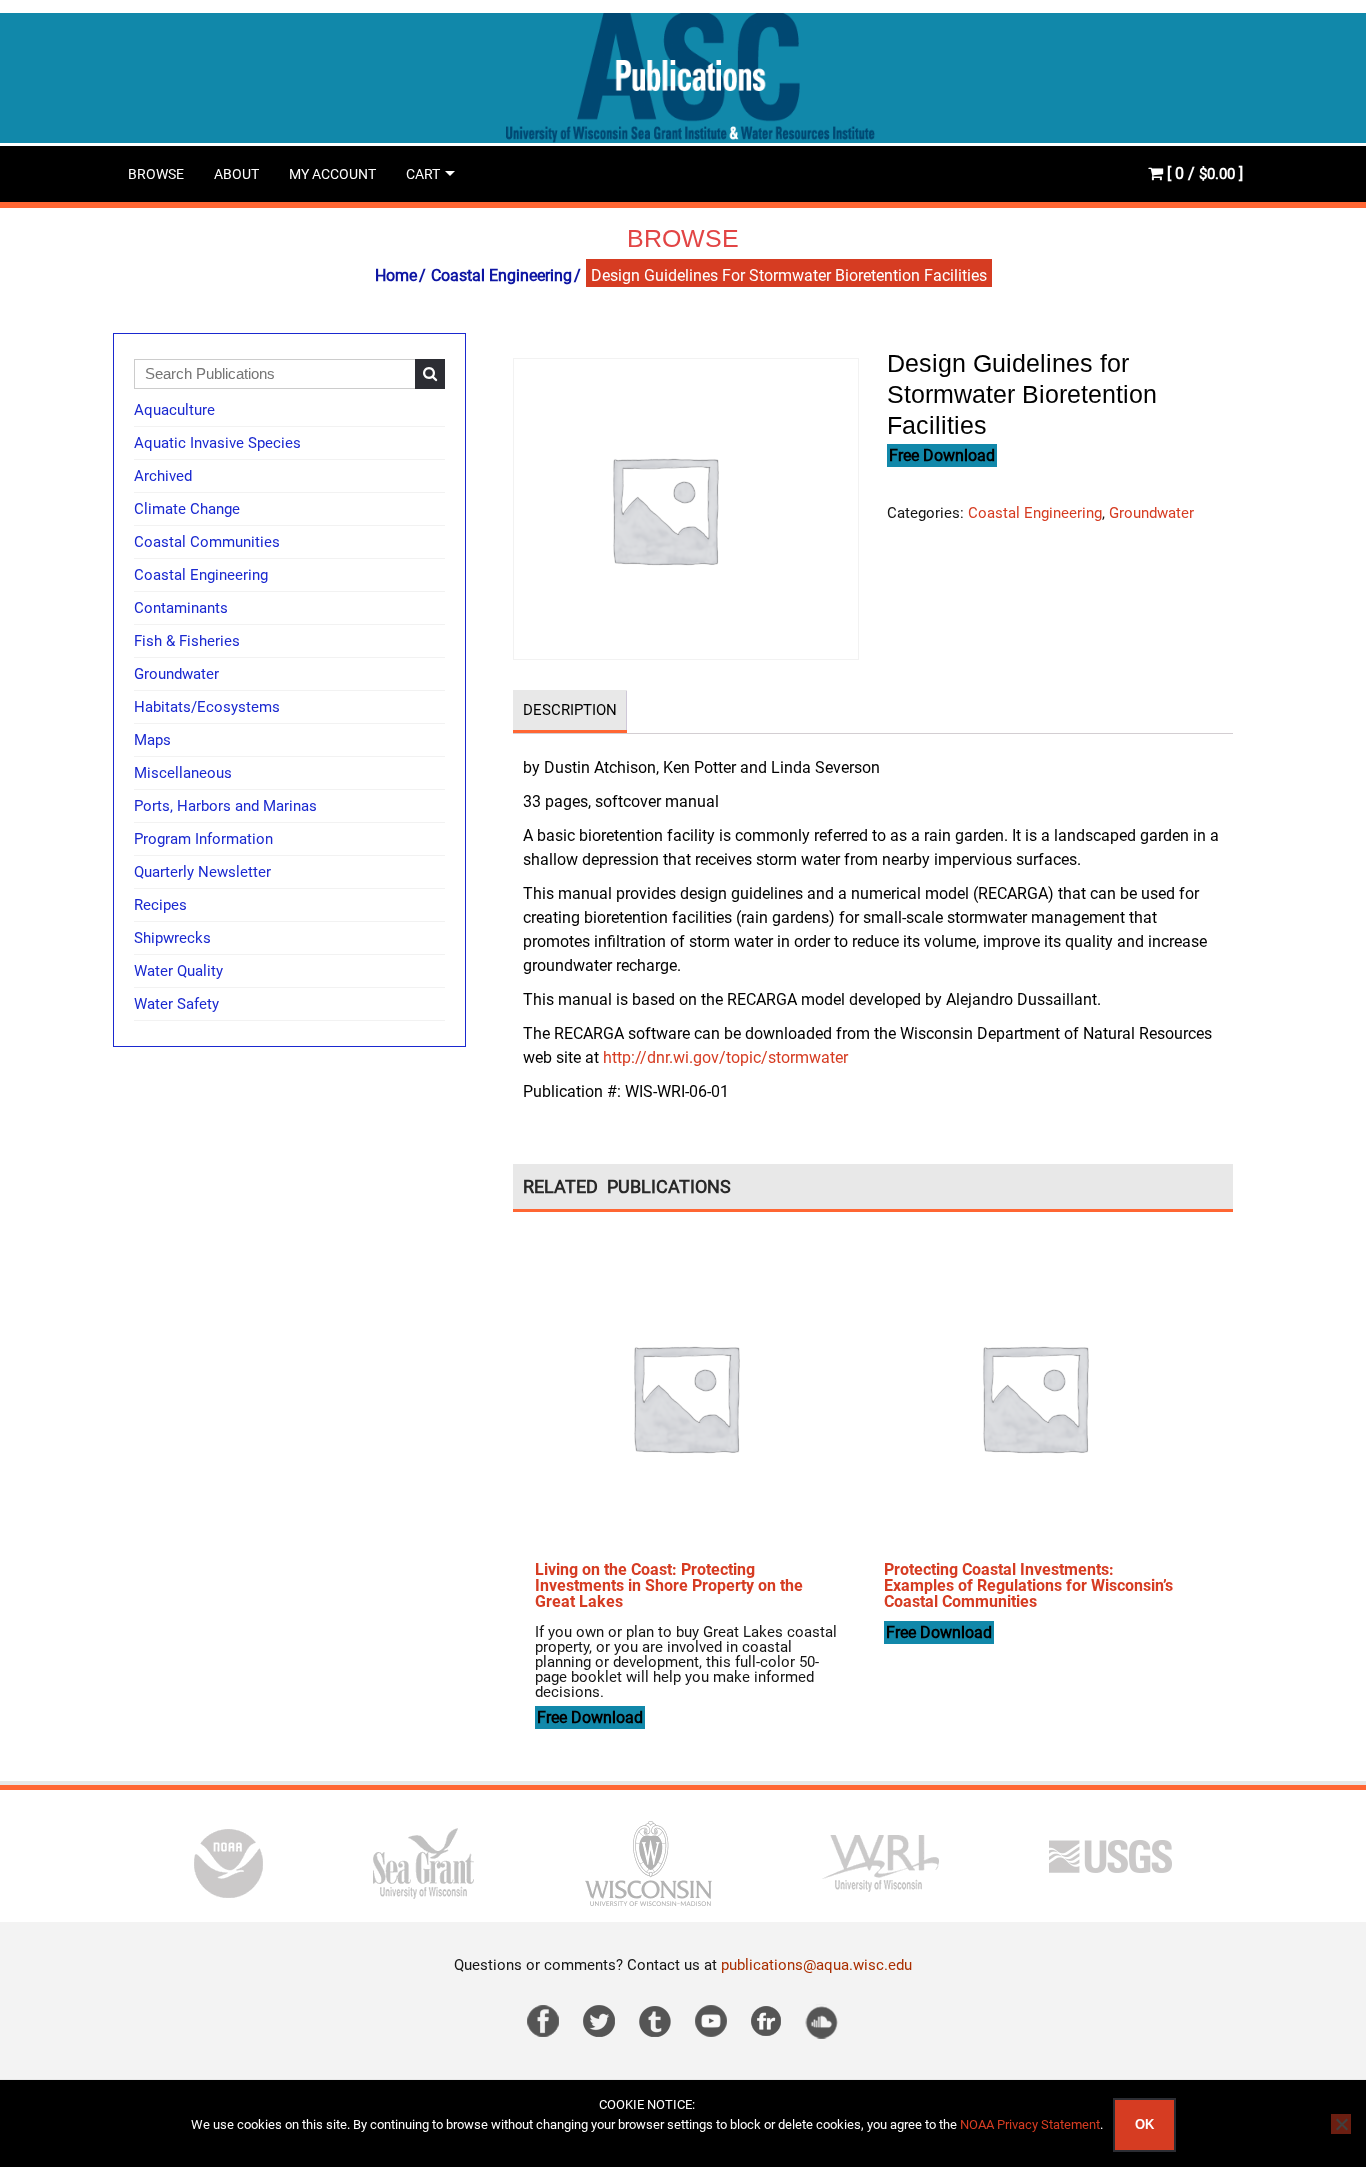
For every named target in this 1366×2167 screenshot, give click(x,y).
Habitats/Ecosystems (207, 707)
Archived (163, 476)
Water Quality (178, 971)
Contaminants (181, 608)
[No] (1341, 2124)
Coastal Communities (207, 542)
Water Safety (176, 1004)
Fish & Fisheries (187, 641)
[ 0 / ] (1203, 173)
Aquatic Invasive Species (217, 443)
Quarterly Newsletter (202, 872)
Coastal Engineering (501, 275)
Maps (152, 740)
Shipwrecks (172, 938)
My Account (332, 174)
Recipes (160, 905)
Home (396, 275)
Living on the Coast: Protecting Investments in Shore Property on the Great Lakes (669, 1585)
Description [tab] (570, 710)
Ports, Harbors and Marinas (225, 806)
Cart (423, 174)
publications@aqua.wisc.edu (816, 1965)
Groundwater (1151, 513)
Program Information (203, 839)
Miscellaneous (183, 773)
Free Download (942, 455)
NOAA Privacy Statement (1030, 2124)
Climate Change (187, 509)
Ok (1144, 2124)
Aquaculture (174, 410)
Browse (156, 174)
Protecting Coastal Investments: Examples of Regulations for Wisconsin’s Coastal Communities (1028, 1585)
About (236, 174)
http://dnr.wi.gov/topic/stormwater (723, 1057)
